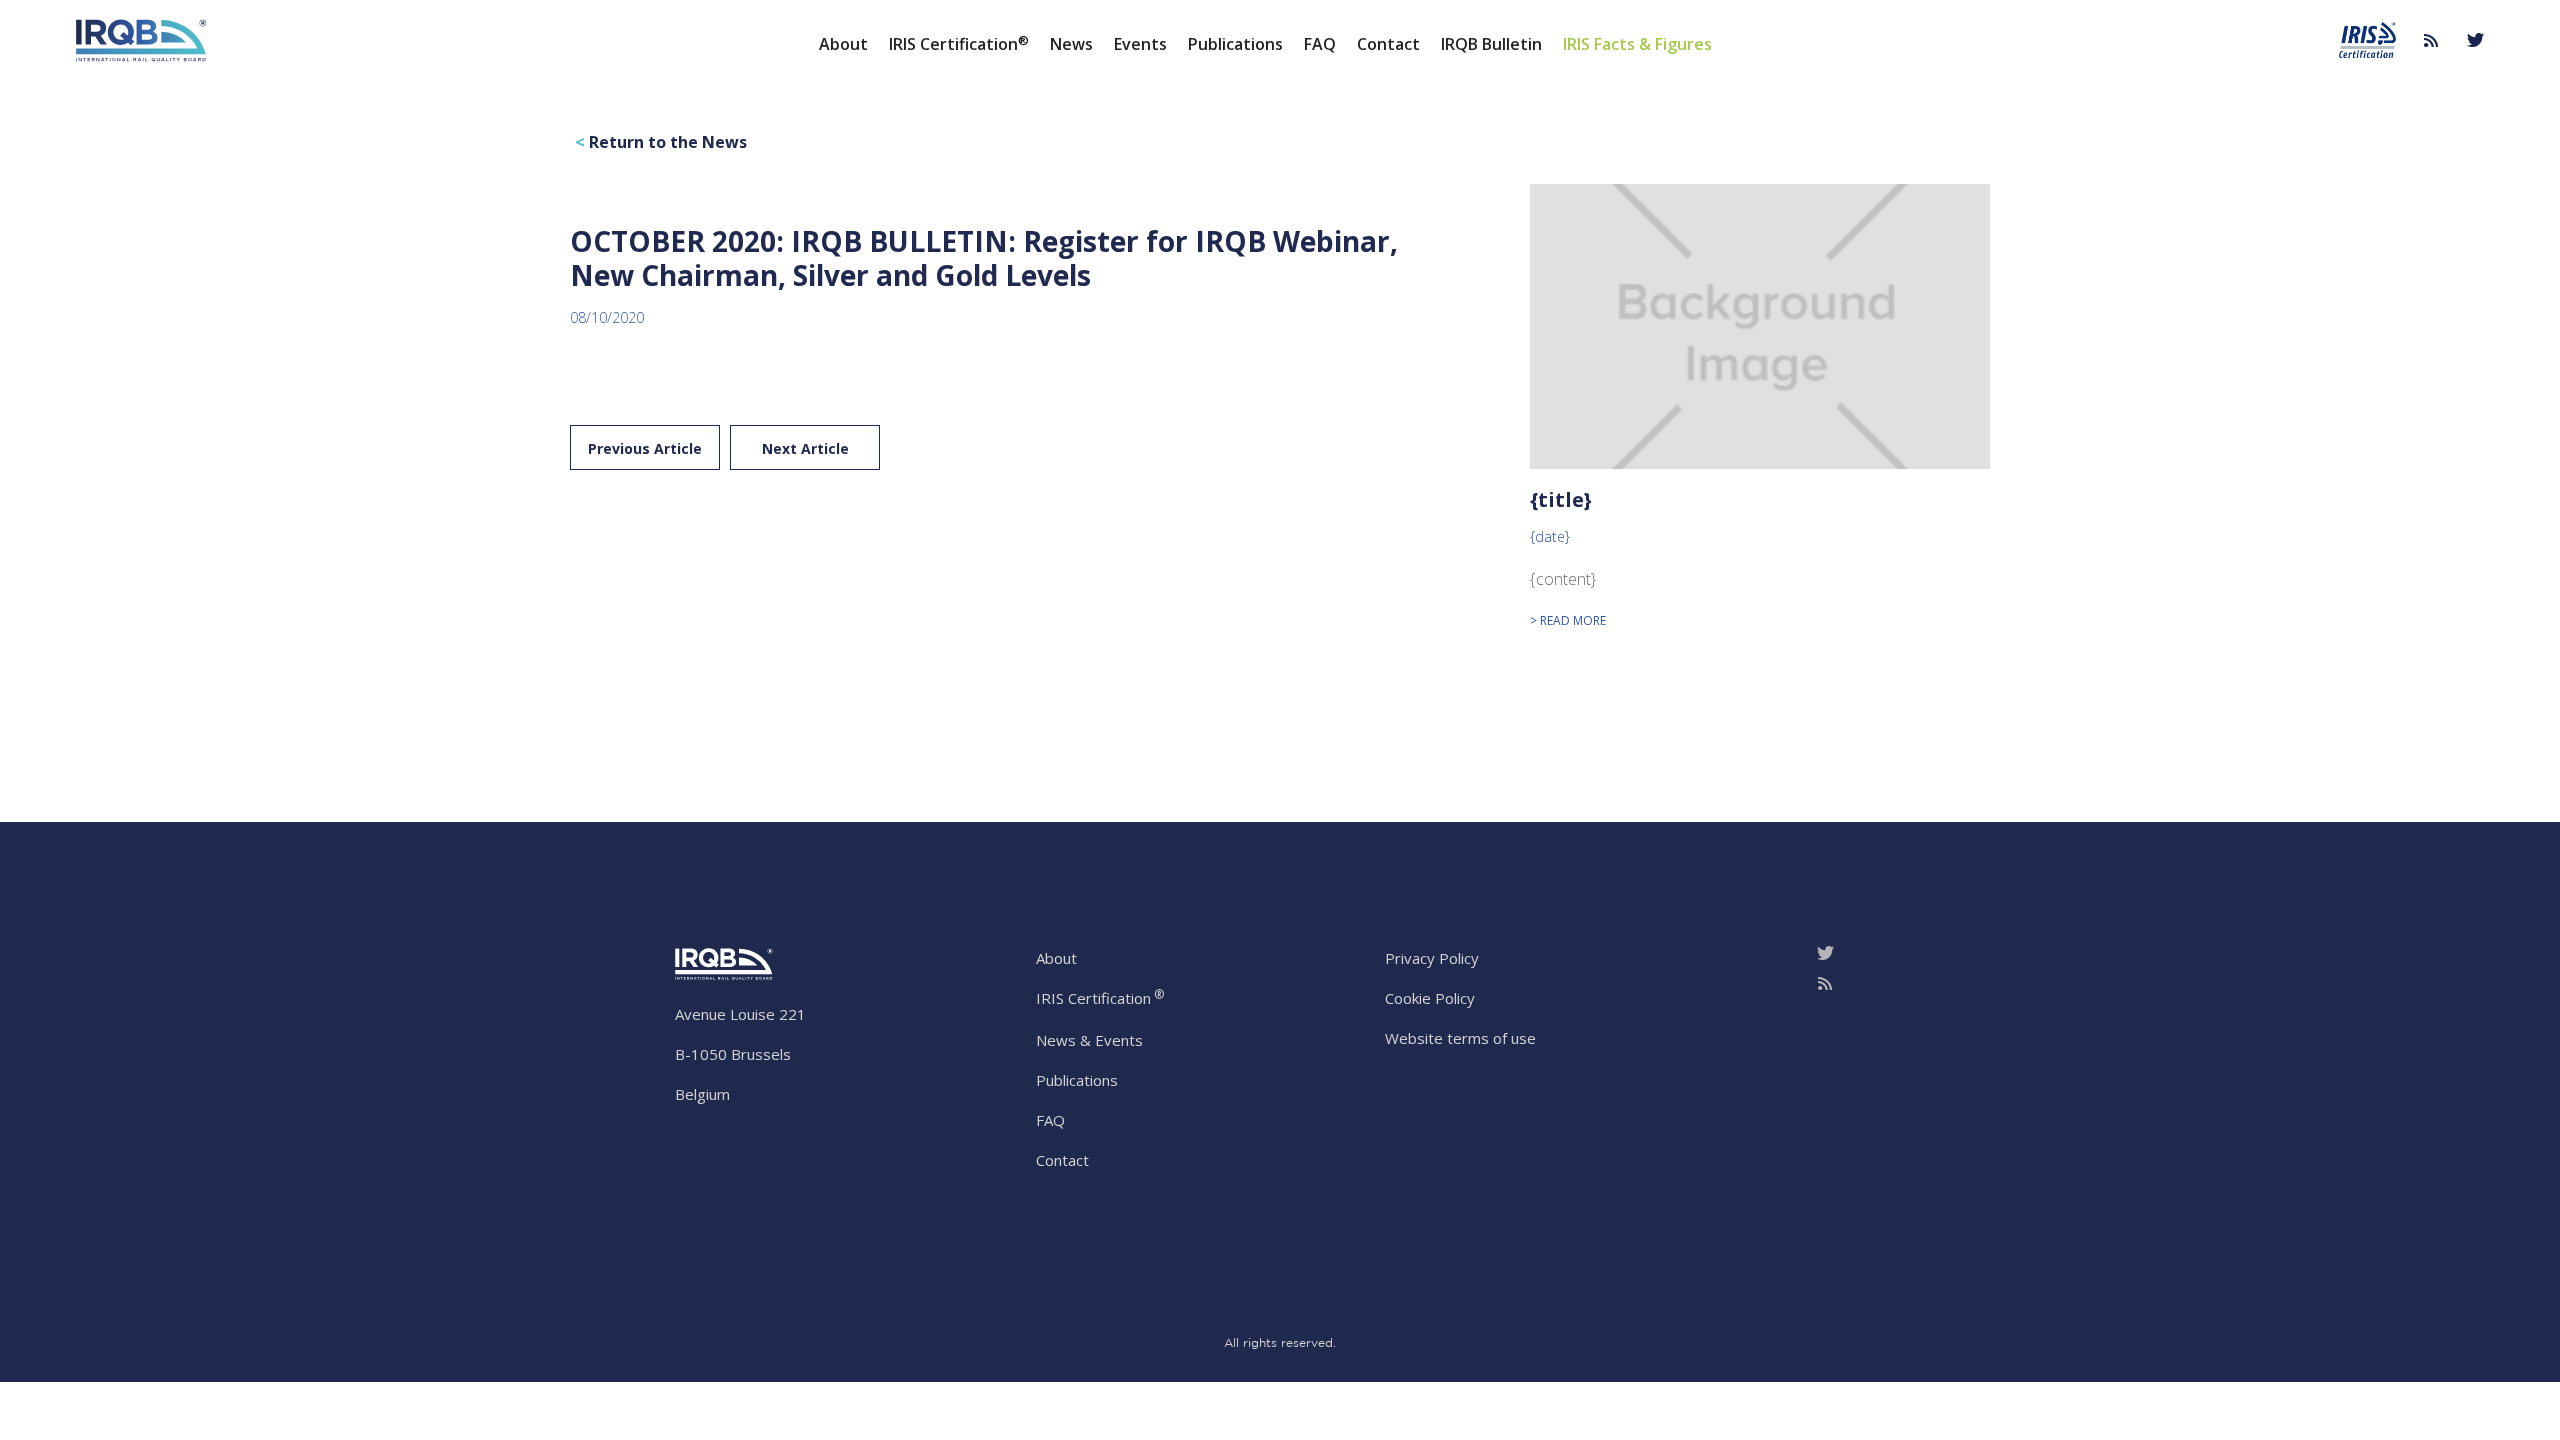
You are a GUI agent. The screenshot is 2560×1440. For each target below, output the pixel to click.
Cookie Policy (1430, 998)
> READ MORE (1568, 620)
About (843, 43)
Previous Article (645, 448)
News (1071, 43)
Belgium (702, 1094)
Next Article (805, 448)
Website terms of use (1460, 1038)
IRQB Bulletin (1491, 43)
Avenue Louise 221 (740, 1014)
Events (1140, 43)
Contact (1388, 43)
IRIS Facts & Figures (1637, 43)
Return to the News (661, 142)
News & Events (1089, 1040)
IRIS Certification (959, 43)
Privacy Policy (1432, 958)
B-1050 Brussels (733, 1054)
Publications (1235, 43)
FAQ (1320, 43)
